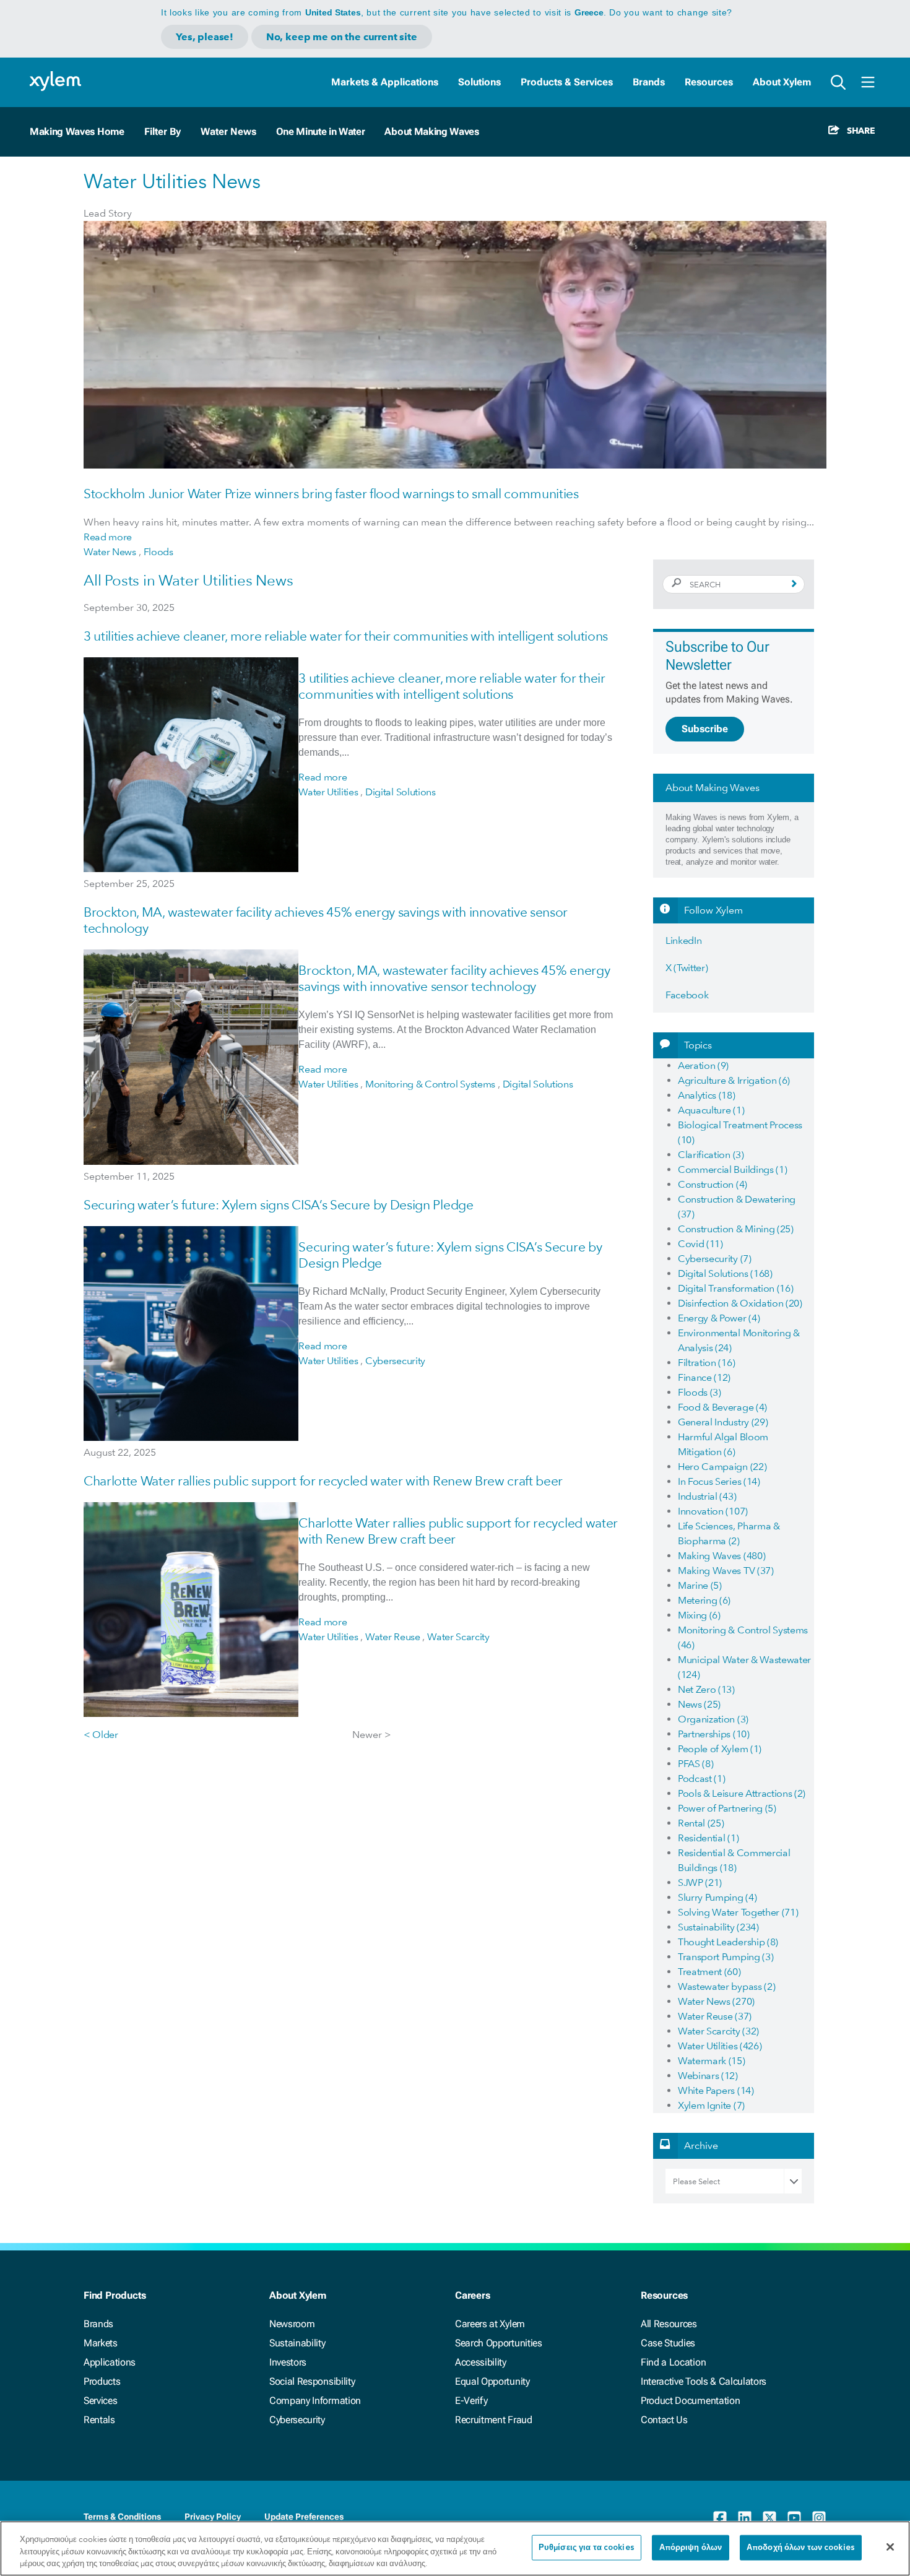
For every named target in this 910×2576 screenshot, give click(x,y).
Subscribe (705, 729)
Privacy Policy (213, 2517)
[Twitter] (769, 2518)
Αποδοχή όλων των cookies (801, 2547)
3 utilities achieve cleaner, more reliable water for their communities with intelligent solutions (346, 636)
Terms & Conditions (122, 2517)
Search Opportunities (499, 2343)
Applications (110, 2362)
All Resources (669, 2324)
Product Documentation (690, 2401)
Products (102, 2381)
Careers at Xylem (490, 2324)
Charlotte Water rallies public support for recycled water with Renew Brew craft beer (323, 1481)
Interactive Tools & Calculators (704, 2381)
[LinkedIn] (745, 2518)
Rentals (99, 2420)
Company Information (315, 2401)
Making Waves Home (77, 132)
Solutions (479, 82)
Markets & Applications (385, 82)
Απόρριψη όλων (691, 2547)
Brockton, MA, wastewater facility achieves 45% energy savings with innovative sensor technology (454, 978)
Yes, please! (205, 37)
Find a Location (673, 2362)
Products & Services (567, 82)
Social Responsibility (312, 2381)
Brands (649, 82)
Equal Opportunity (492, 2381)
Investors (288, 2362)
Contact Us (664, 2420)
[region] (455, 2548)
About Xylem (782, 82)
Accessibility (481, 2362)
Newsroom (292, 2324)
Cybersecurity (297, 2420)
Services (100, 2401)
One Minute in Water (321, 132)
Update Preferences (304, 2517)
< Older (101, 1735)
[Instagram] (819, 2518)
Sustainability (297, 2343)
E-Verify (471, 2401)
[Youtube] (794, 2518)
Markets (101, 2343)
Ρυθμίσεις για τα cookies (587, 2547)
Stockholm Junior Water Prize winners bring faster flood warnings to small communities (331, 494)
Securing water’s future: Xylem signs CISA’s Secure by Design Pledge (279, 1205)
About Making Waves (431, 132)
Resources (709, 82)
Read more (108, 537)
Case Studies (668, 2343)
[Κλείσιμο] (890, 2547)
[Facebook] (720, 2518)
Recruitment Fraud (494, 2420)
